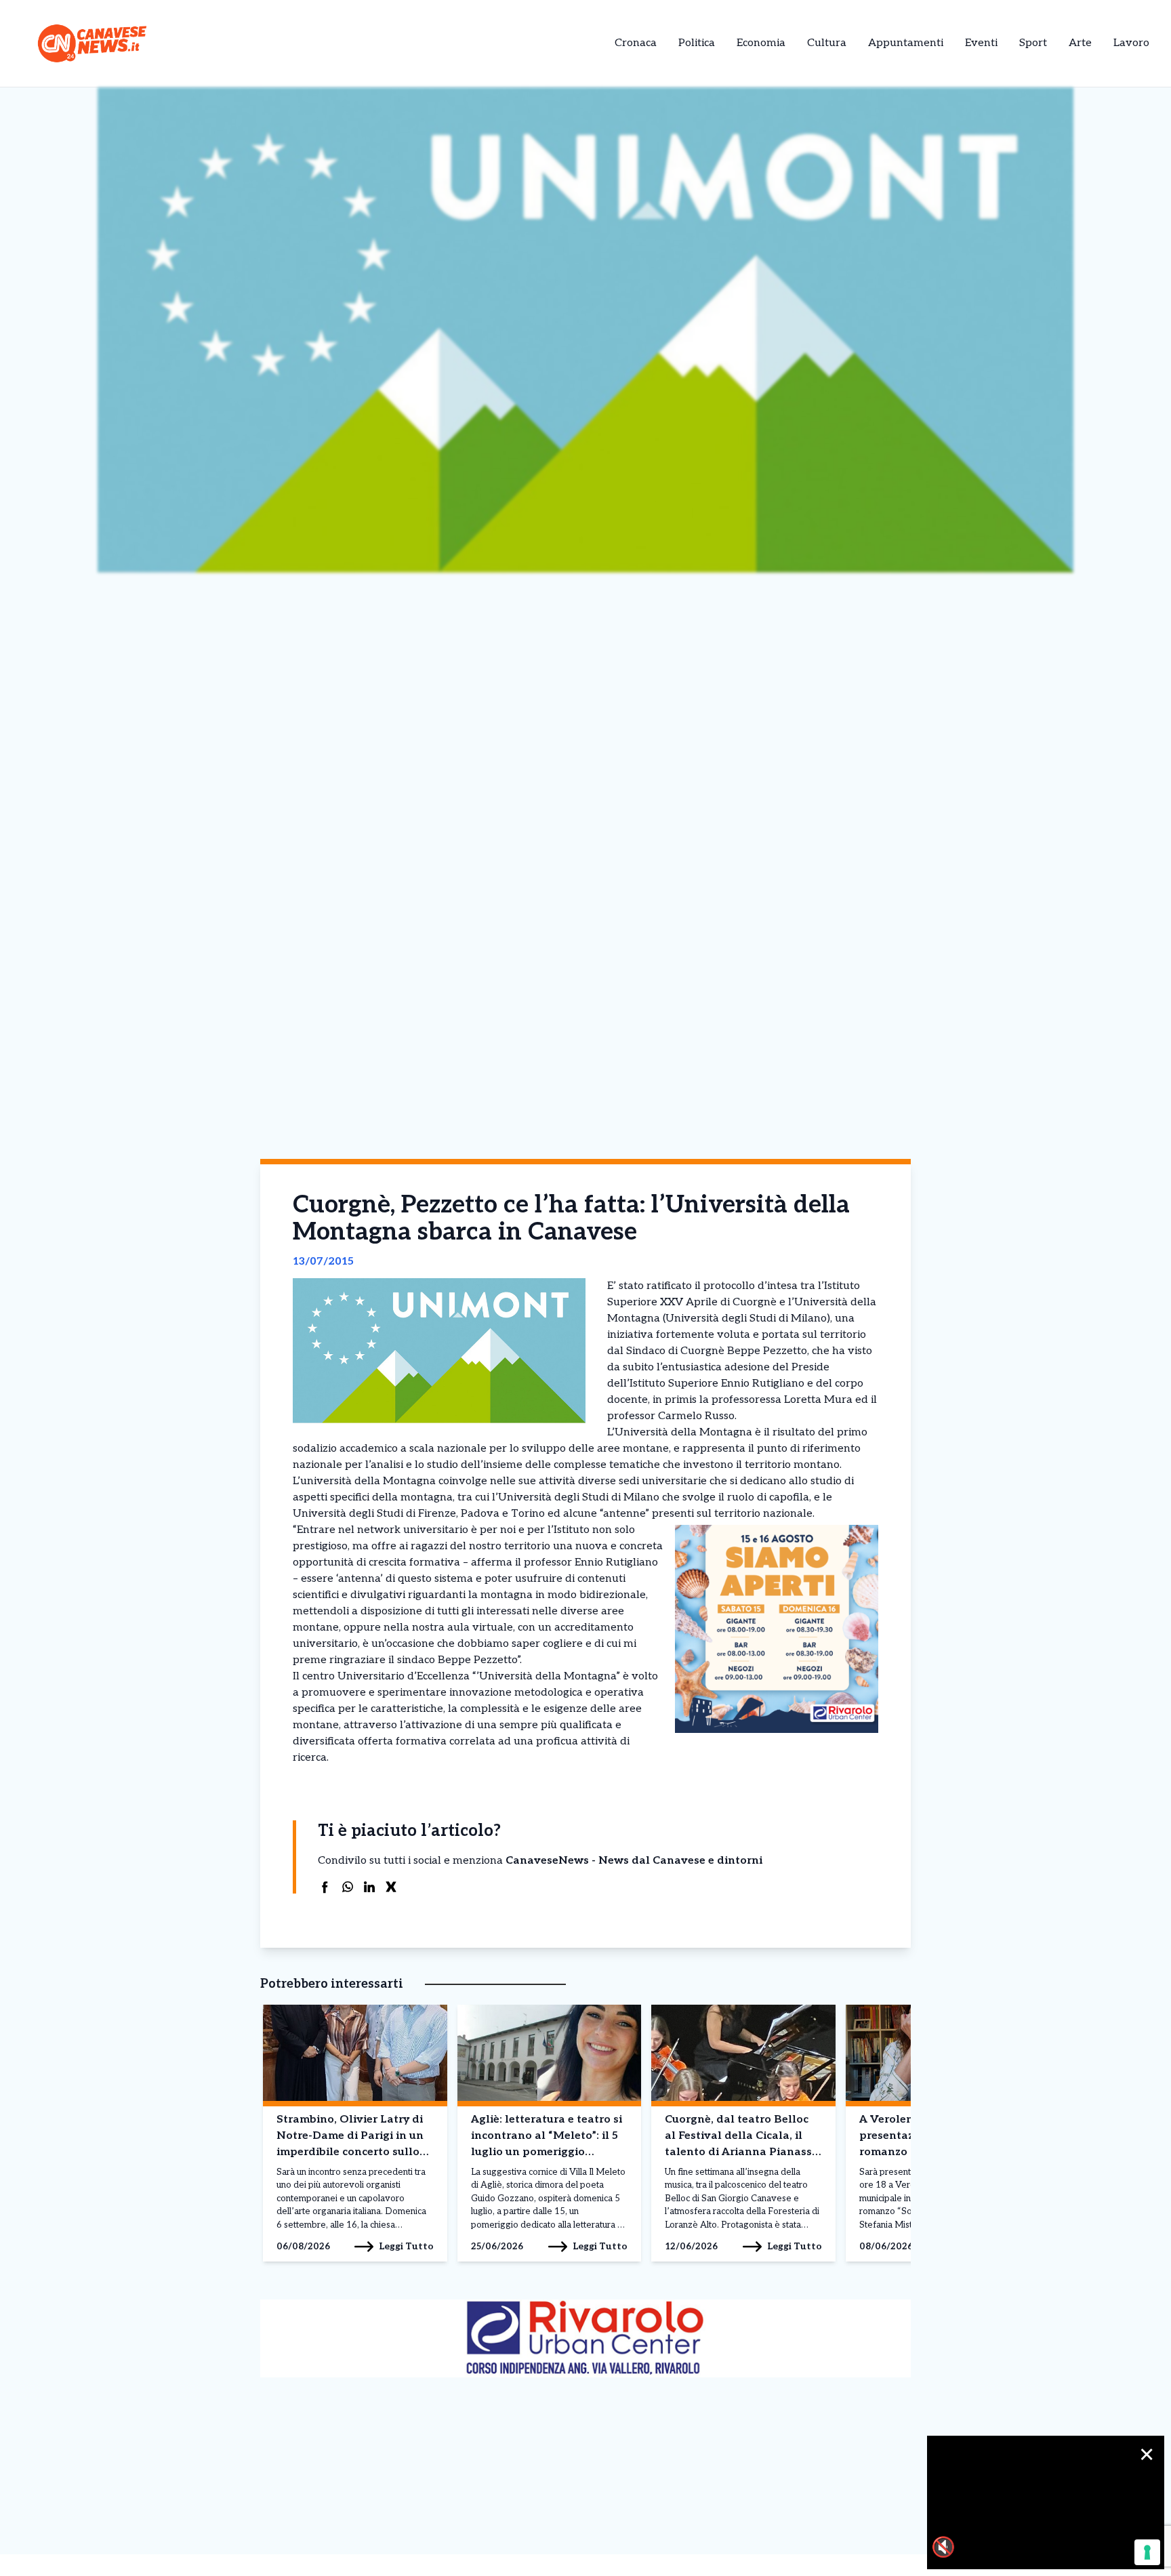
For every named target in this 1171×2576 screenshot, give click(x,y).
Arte (1080, 43)
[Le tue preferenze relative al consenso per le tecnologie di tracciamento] (1147, 2552)
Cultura (827, 43)
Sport (1033, 43)
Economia (761, 43)
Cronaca (636, 43)
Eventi (981, 43)
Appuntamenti (906, 43)
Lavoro (1131, 43)
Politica (697, 43)
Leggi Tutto (406, 2246)
